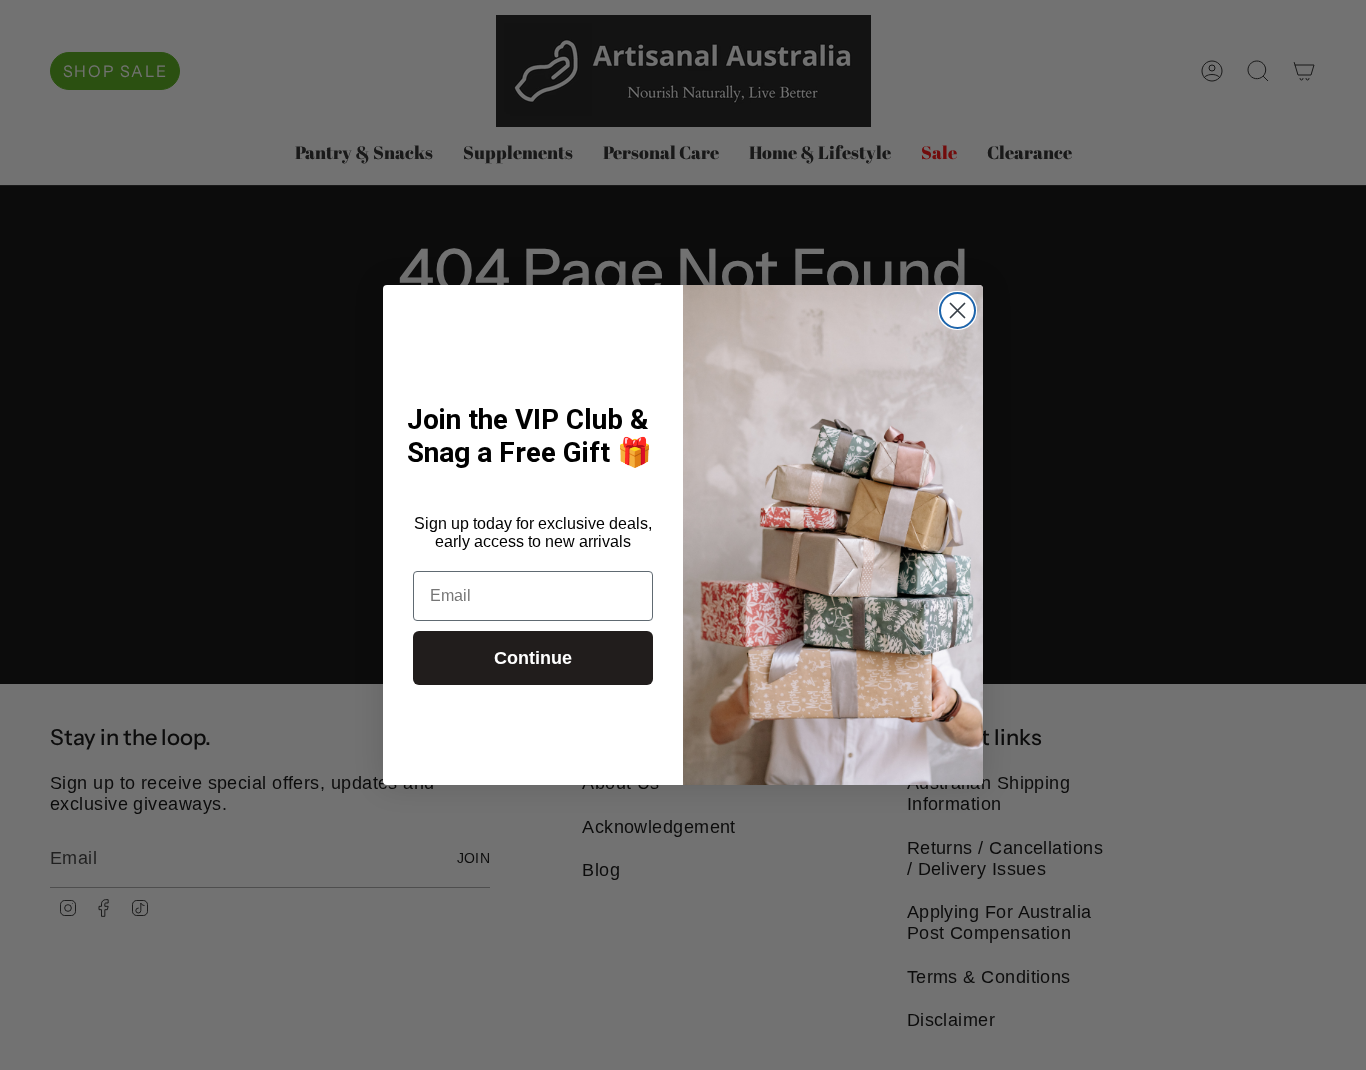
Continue (533, 658)
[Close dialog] (957, 310)
